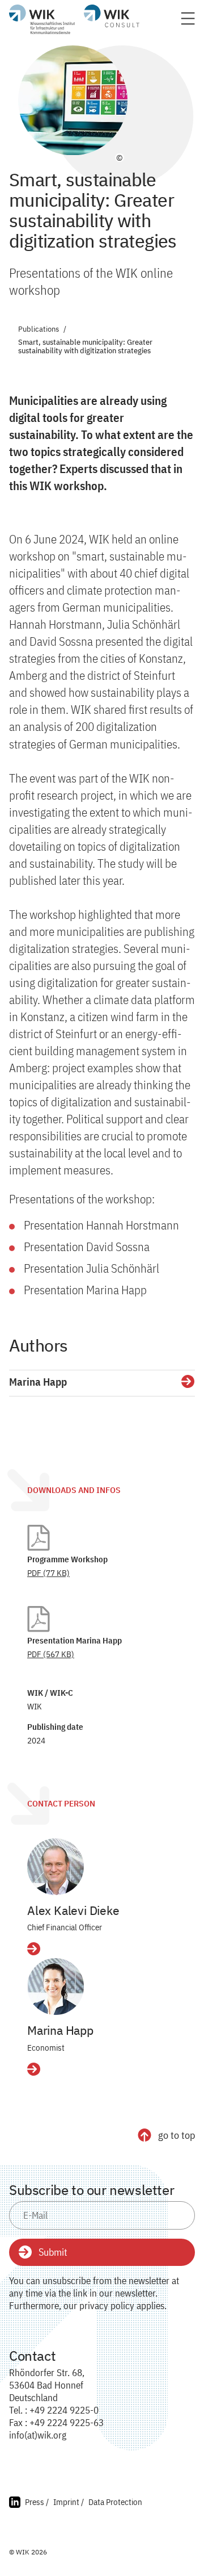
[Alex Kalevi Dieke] (56, 1867)
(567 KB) (51, 1654)
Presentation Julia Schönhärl (92, 1268)
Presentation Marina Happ (85, 1290)
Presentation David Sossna (87, 1247)
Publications (39, 330)
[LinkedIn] (15, 2504)
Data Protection (115, 2502)
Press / (37, 2502)
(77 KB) (48, 1573)
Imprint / (69, 2502)
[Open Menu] (188, 22)
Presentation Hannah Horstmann (101, 1225)
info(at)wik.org (38, 2435)
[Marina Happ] (56, 1987)
